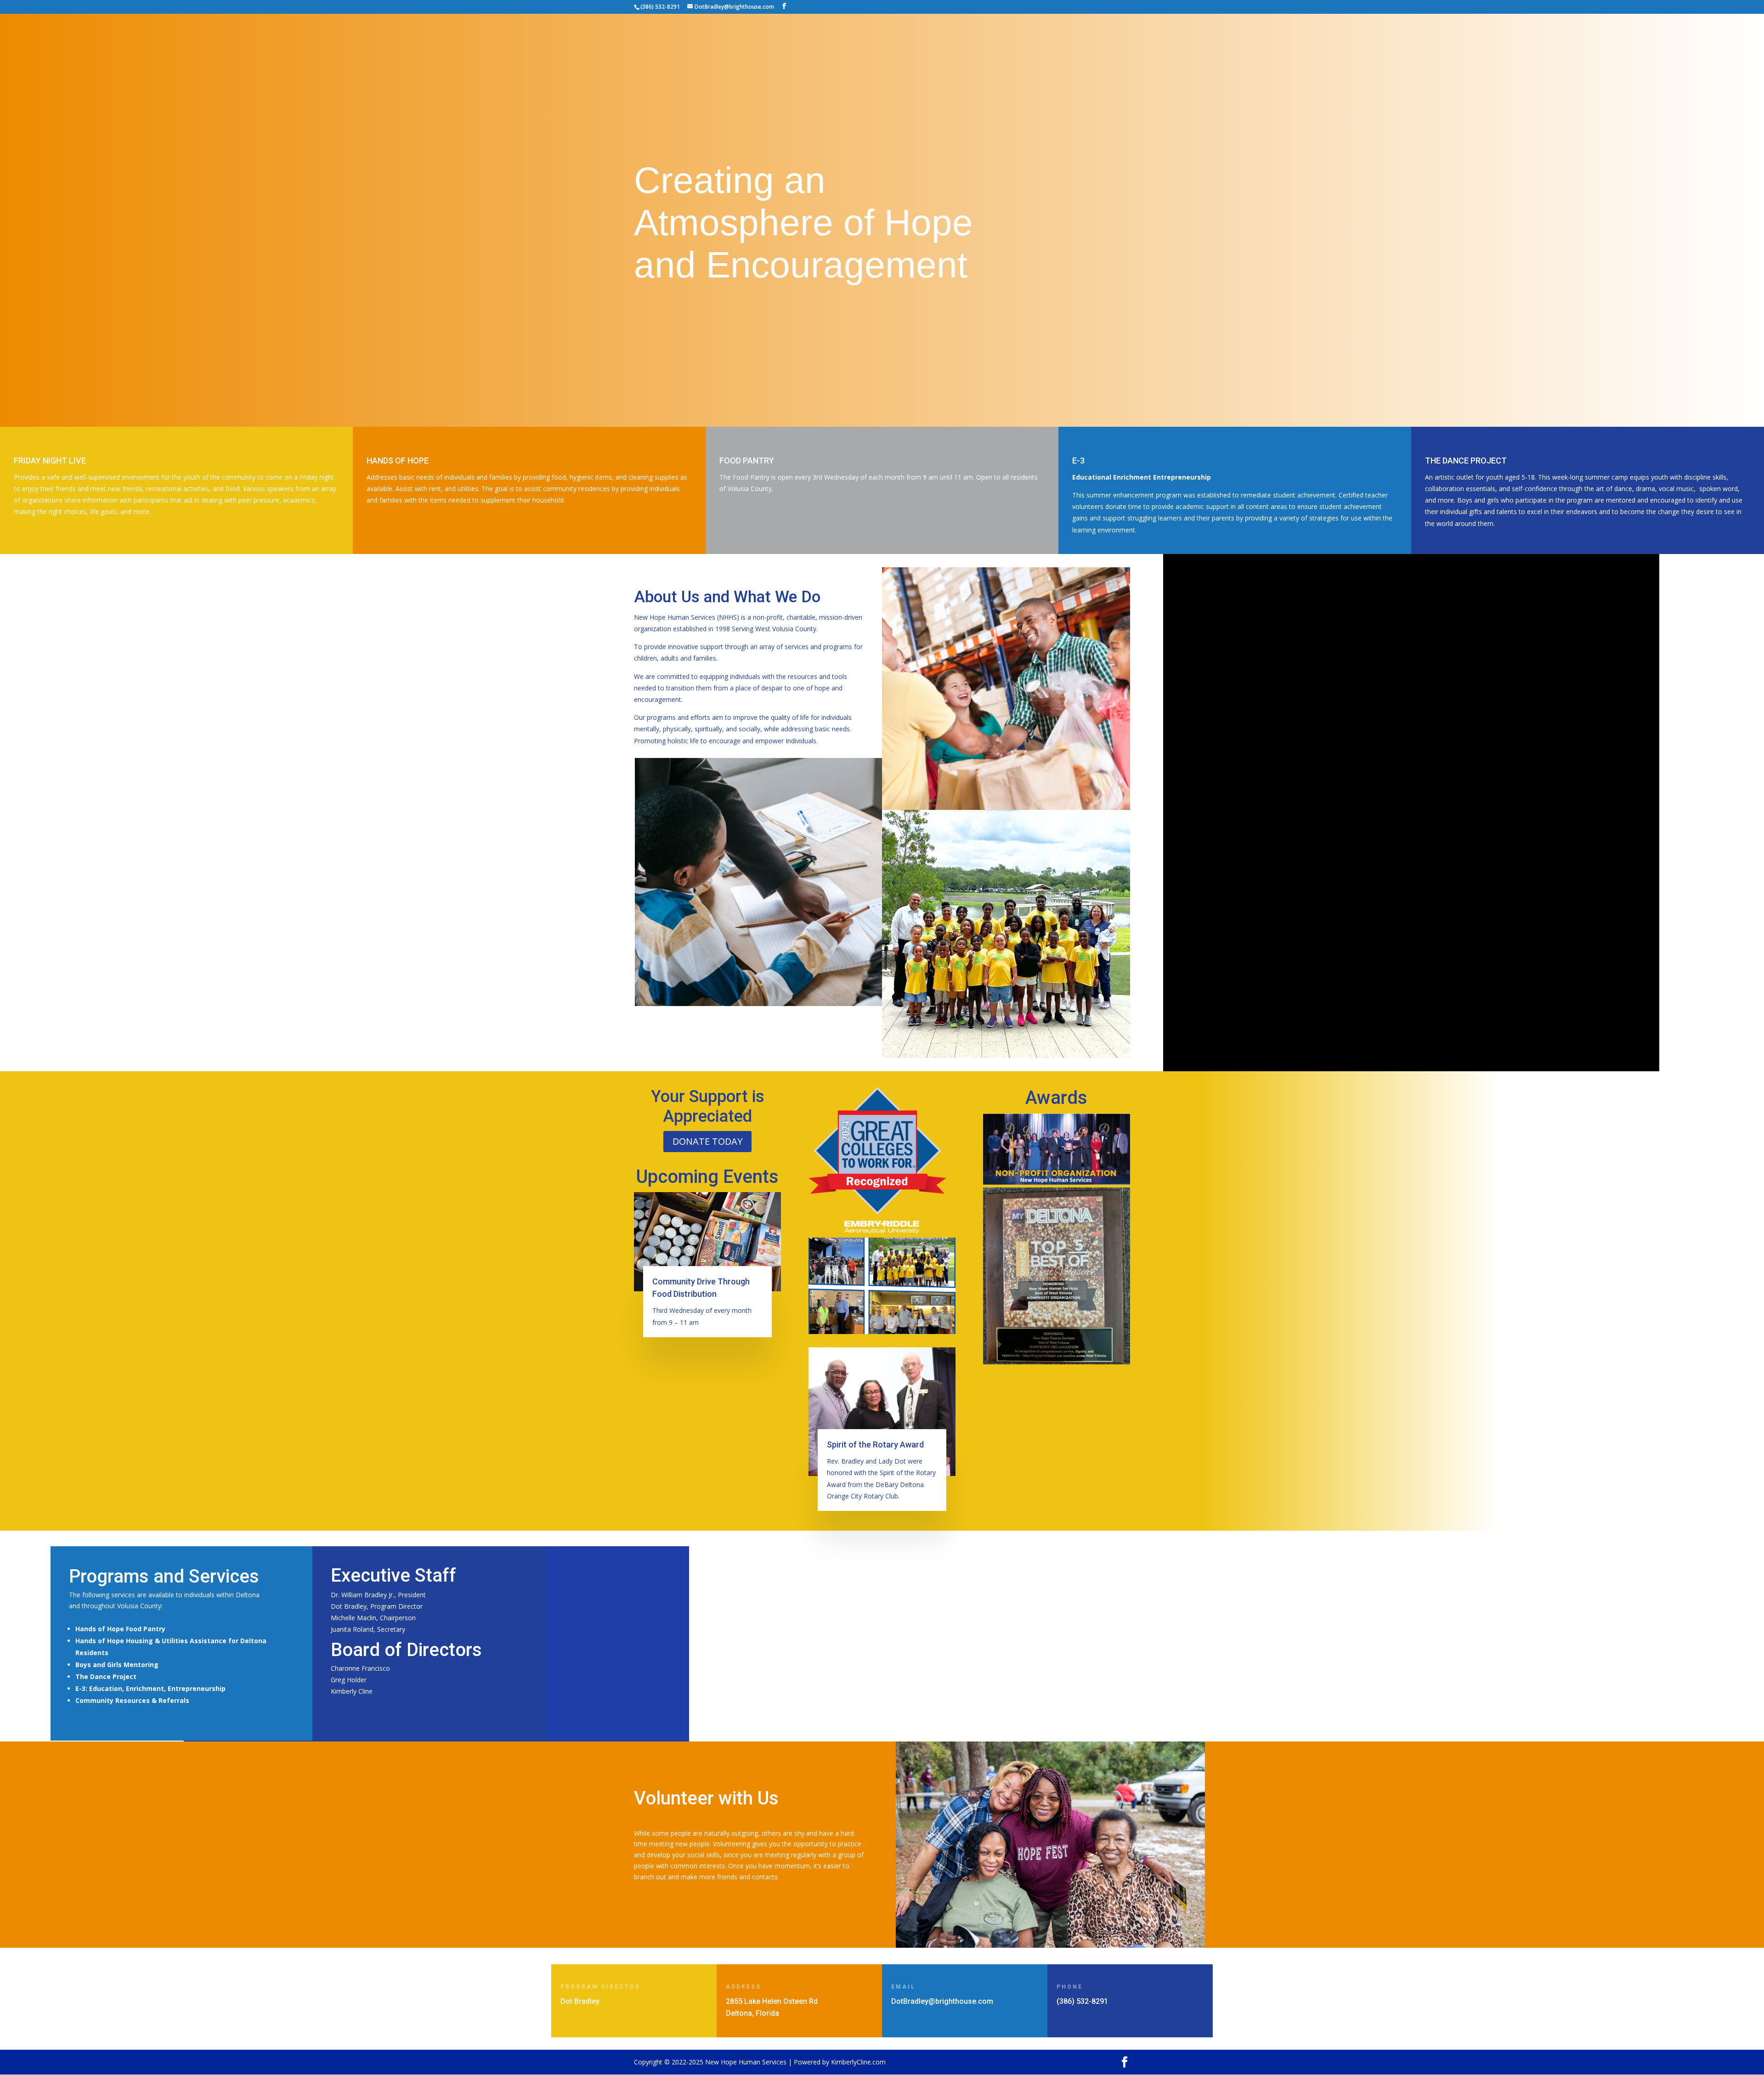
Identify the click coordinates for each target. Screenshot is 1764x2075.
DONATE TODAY (707, 1141)
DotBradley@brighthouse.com (942, 2001)
